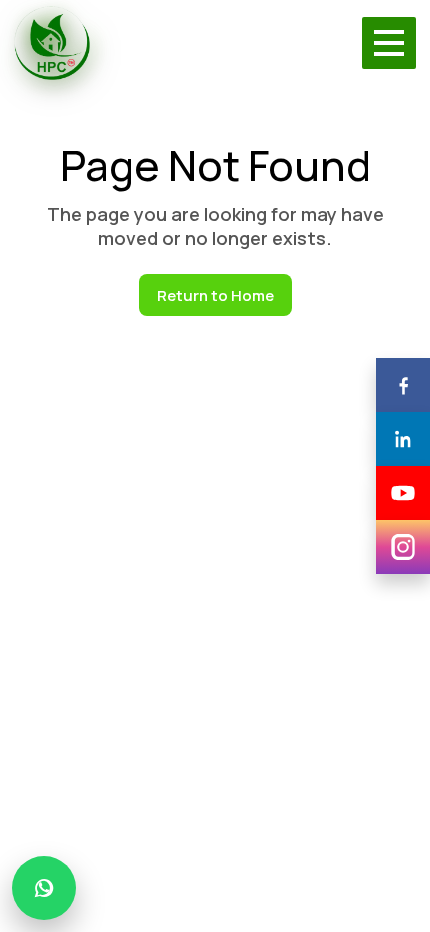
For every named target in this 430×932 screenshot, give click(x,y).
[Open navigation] (389, 43)
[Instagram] (403, 547)
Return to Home (215, 295)
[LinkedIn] (403, 439)
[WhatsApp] (44, 888)
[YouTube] (403, 493)
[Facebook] (403, 385)
